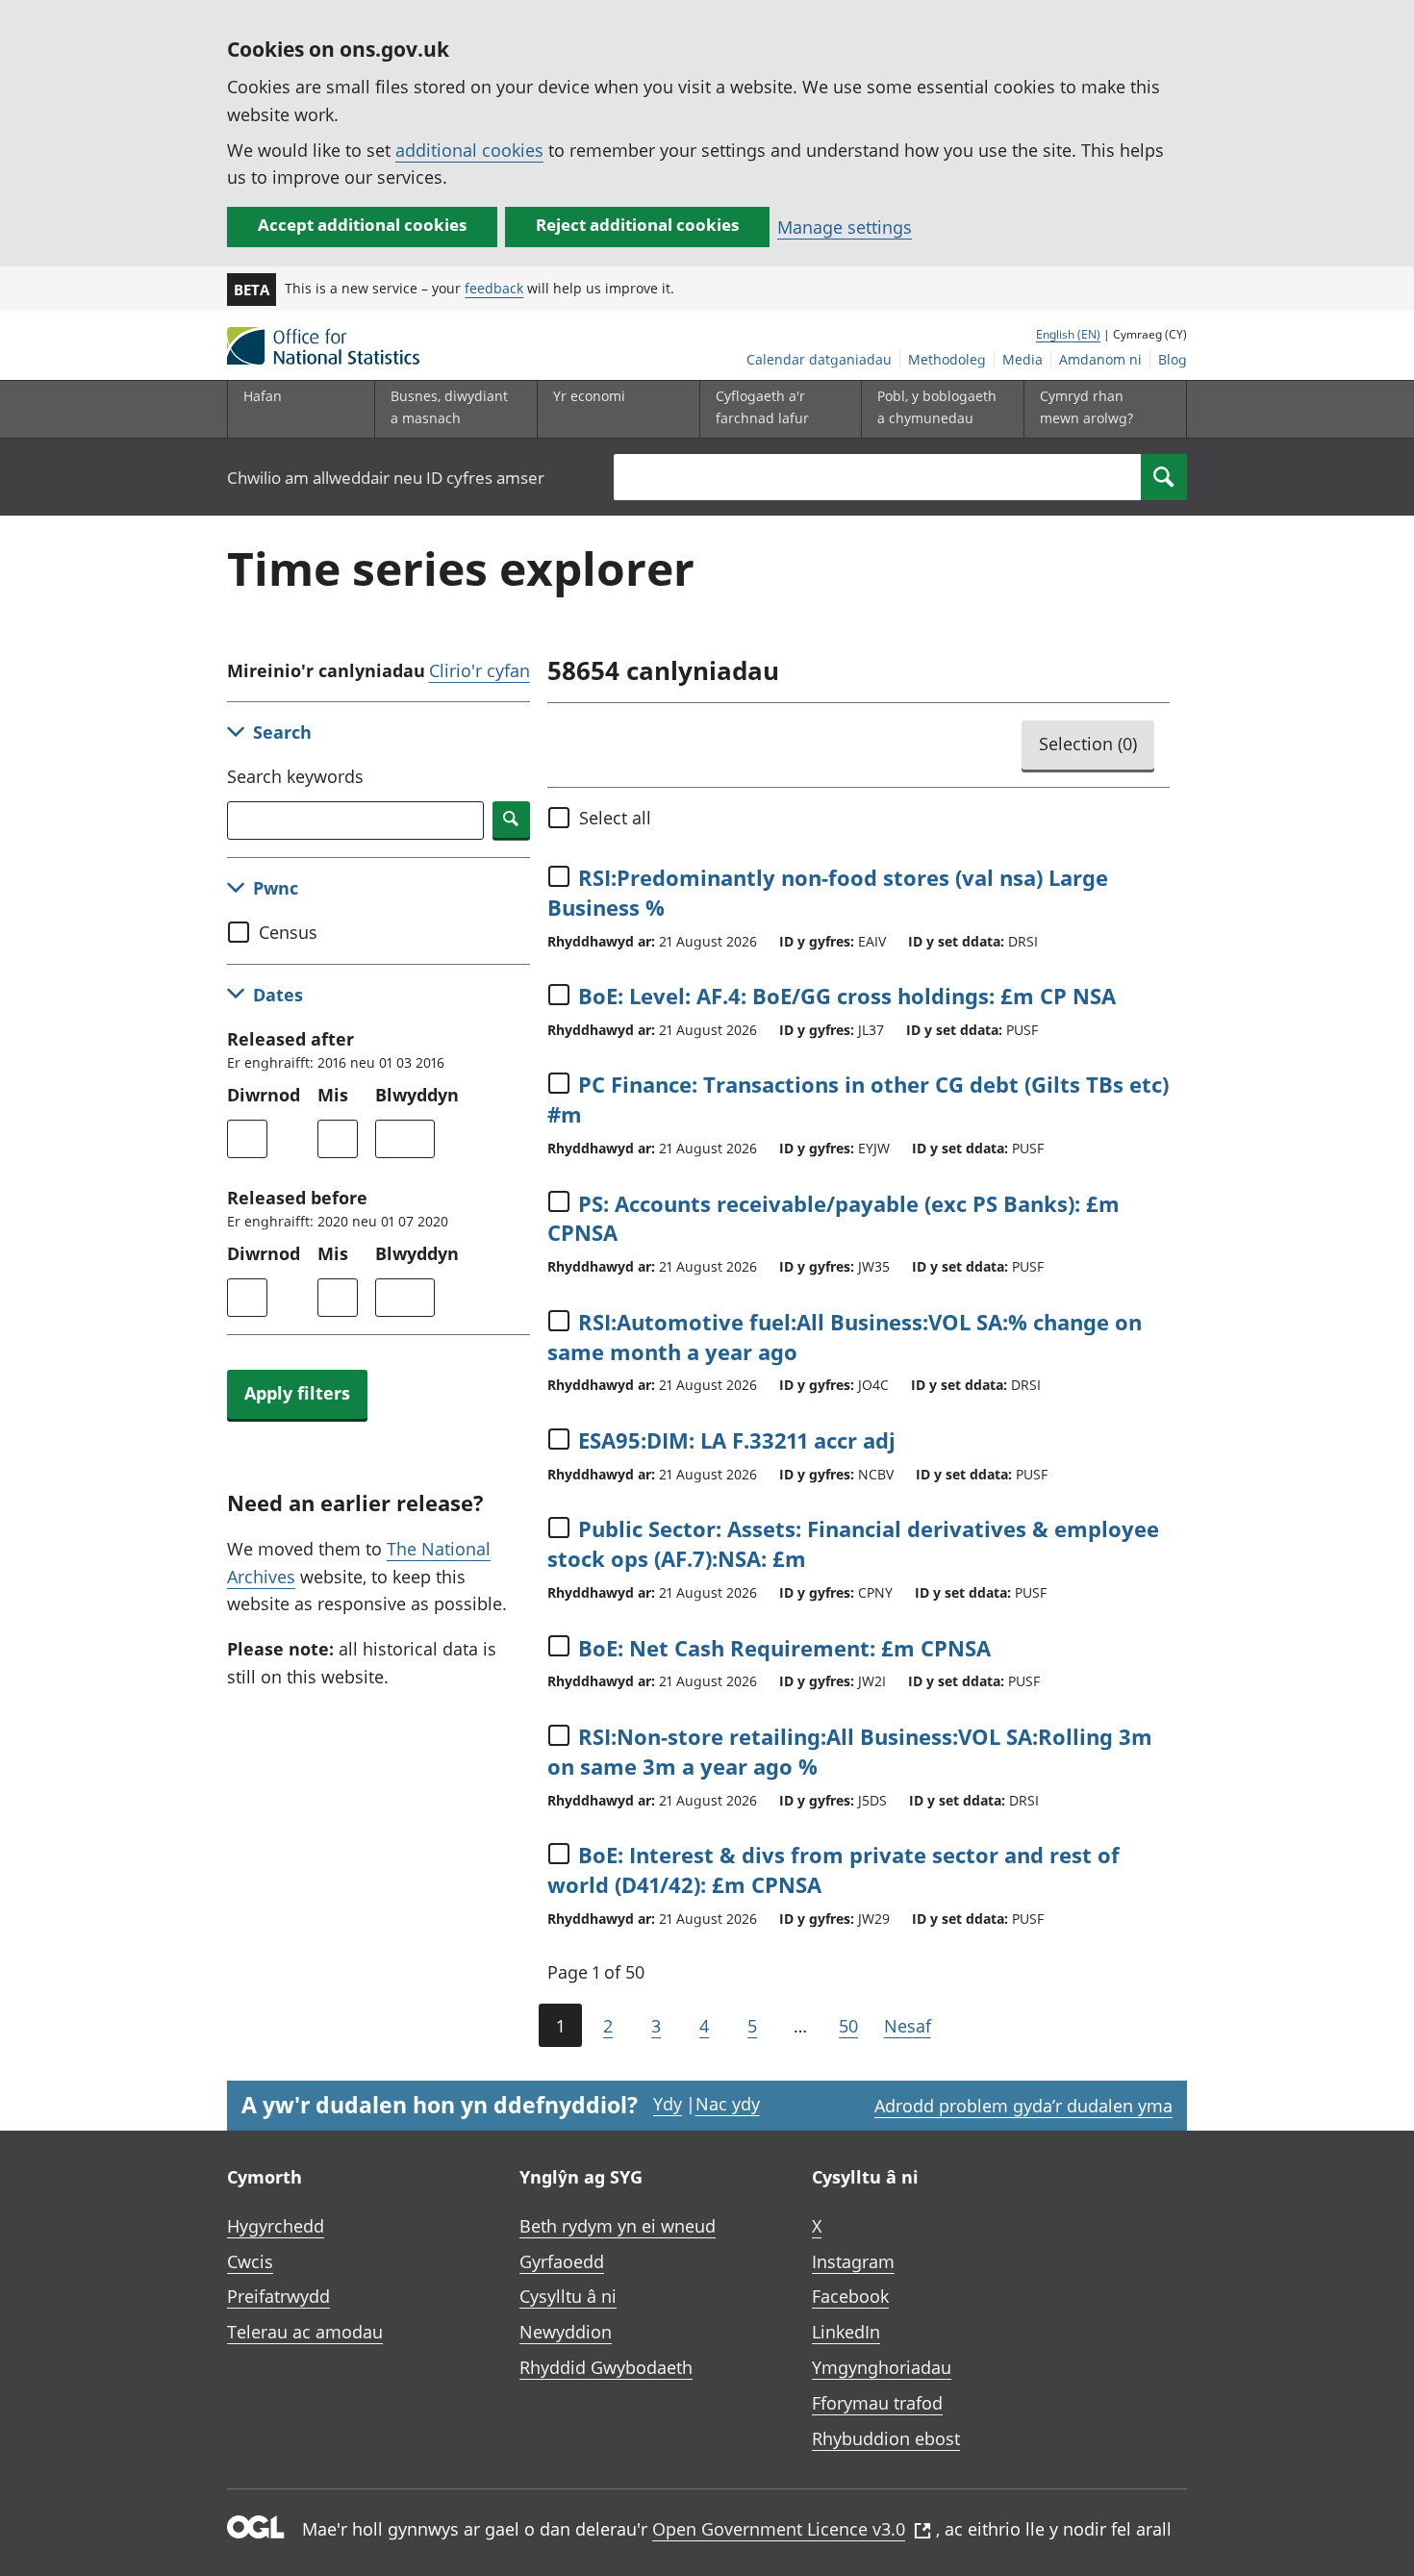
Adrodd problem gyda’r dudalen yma (1023, 2106)
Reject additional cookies (637, 225)
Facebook (850, 2296)
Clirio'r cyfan (480, 670)
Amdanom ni (1100, 359)
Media (1023, 359)
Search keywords (295, 776)
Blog (1173, 359)
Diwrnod (264, 1095)
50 (848, 2026)
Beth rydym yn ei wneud (618, 2226)
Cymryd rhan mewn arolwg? (1086, 406)
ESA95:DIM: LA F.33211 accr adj (737, 1440)
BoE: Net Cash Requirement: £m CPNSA (784, 1648)
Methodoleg (947, 359)
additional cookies (469, 150)
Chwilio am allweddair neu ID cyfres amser (386, 478)
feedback (494, 288)
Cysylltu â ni (568, 2296)
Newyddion (566, 2332)
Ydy (668, 2104)
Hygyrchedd (276, 2226)
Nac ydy (728, 2104)
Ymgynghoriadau (882, 2367)
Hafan (263, 396)
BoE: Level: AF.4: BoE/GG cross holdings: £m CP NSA (847, 996)
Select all (615, 818)
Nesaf (908, 2026)
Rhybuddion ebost (886, 2438)
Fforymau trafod (877, 2403)
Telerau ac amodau (305, 2332)
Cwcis (250, 2261)
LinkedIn (846, 2332)
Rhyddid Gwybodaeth (606, 2367)
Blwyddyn (417, 1095)
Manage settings (845, 227)
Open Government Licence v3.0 (779, 2529)
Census (288, 932)
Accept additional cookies (362, 225)
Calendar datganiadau (819, 359)
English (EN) (1068, 334)
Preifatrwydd (278, 2296)
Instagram (853, 2261)
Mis (333, 1095)
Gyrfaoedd (562, 2261)
